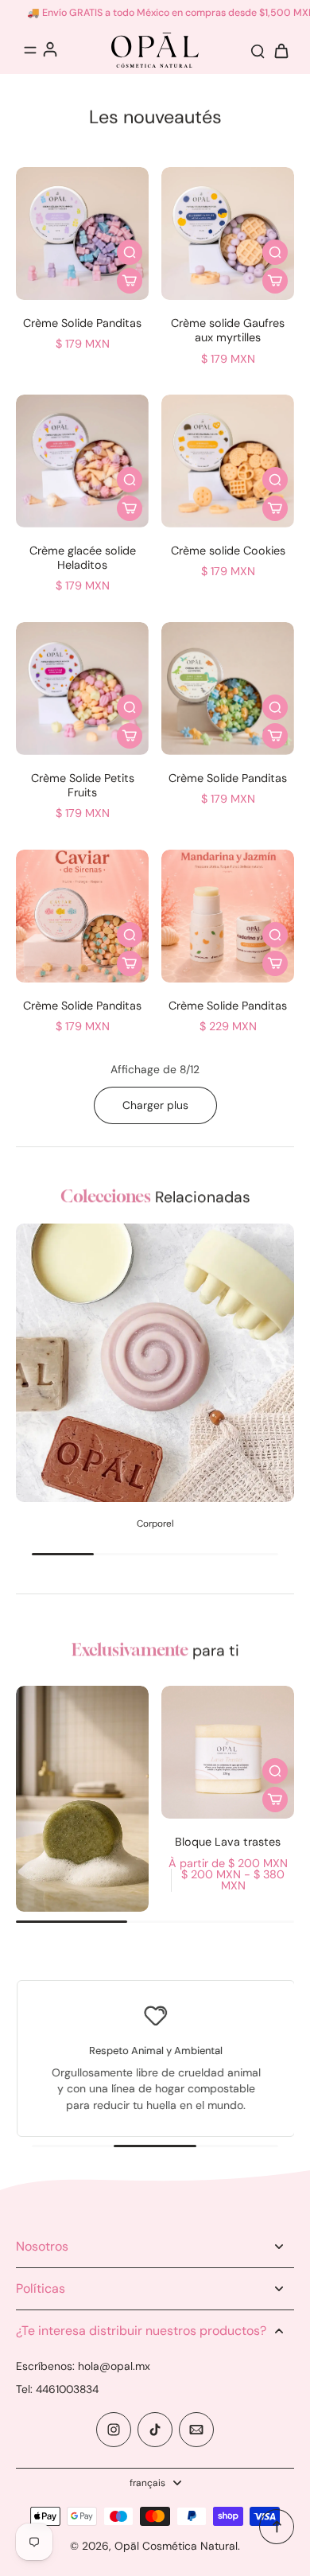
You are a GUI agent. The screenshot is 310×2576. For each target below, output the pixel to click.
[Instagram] (114, 2430)
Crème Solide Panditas (82, 323)
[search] (258, 50)
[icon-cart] (277, 50)
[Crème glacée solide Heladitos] (82, 461)
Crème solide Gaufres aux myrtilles (228, 330)
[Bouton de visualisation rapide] (130, 252)
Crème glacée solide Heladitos (83, 558)
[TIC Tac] (155, 2430)
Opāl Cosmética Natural (176, 2546)
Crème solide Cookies (228, 551)
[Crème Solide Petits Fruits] (82, 689)
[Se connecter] (49, 49)
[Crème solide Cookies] (228, 461)
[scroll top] (277, 2527)
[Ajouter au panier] (130, 281)
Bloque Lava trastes (228, 1842)
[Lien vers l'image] (82, 1799)
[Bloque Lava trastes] (228, 1752)
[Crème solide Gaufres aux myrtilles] (228, 233)
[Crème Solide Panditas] (82, 233)
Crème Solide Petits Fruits (83, 785)
